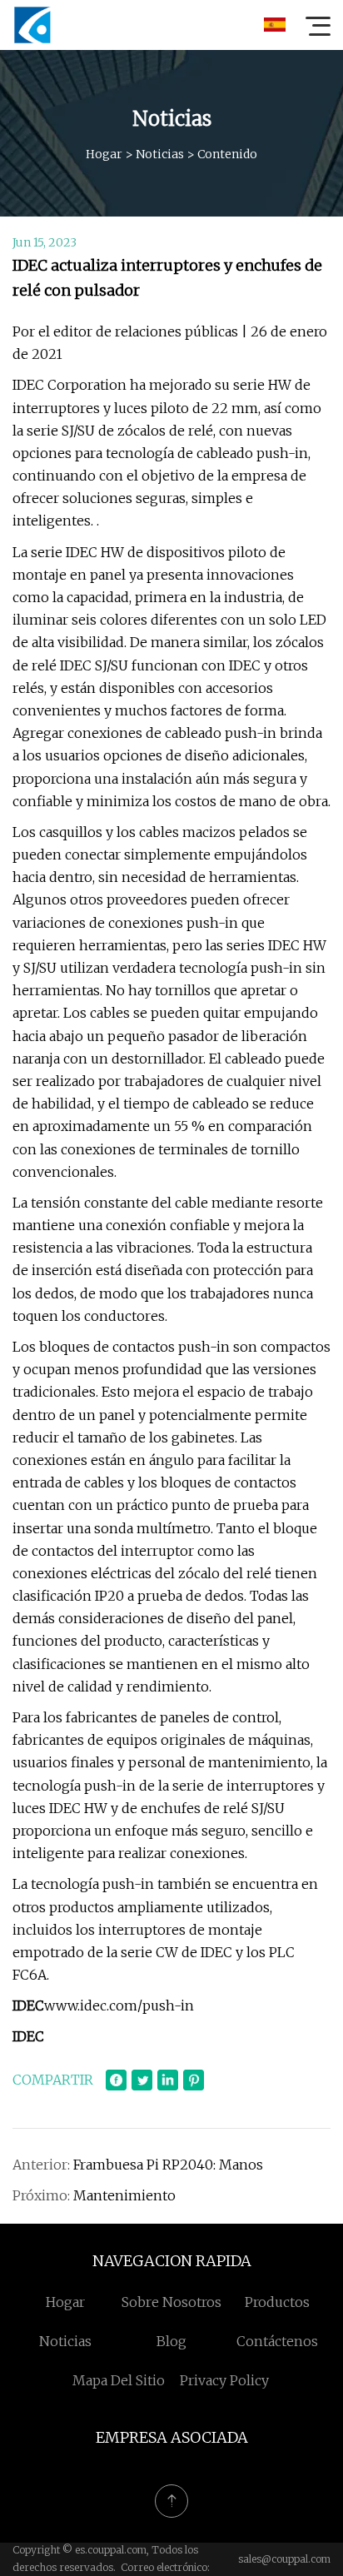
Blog (171, 2341)
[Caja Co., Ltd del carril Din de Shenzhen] (32, 25)
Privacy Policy (224, 2380)
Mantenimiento (124, 2195)
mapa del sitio (119, 2380)
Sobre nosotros (171, 2302)
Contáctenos (277, 2341)
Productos (277, 2302)
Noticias (160, 154)
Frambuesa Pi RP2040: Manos (168, 2165)
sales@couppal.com (284, 2559)
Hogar (104, 154)
